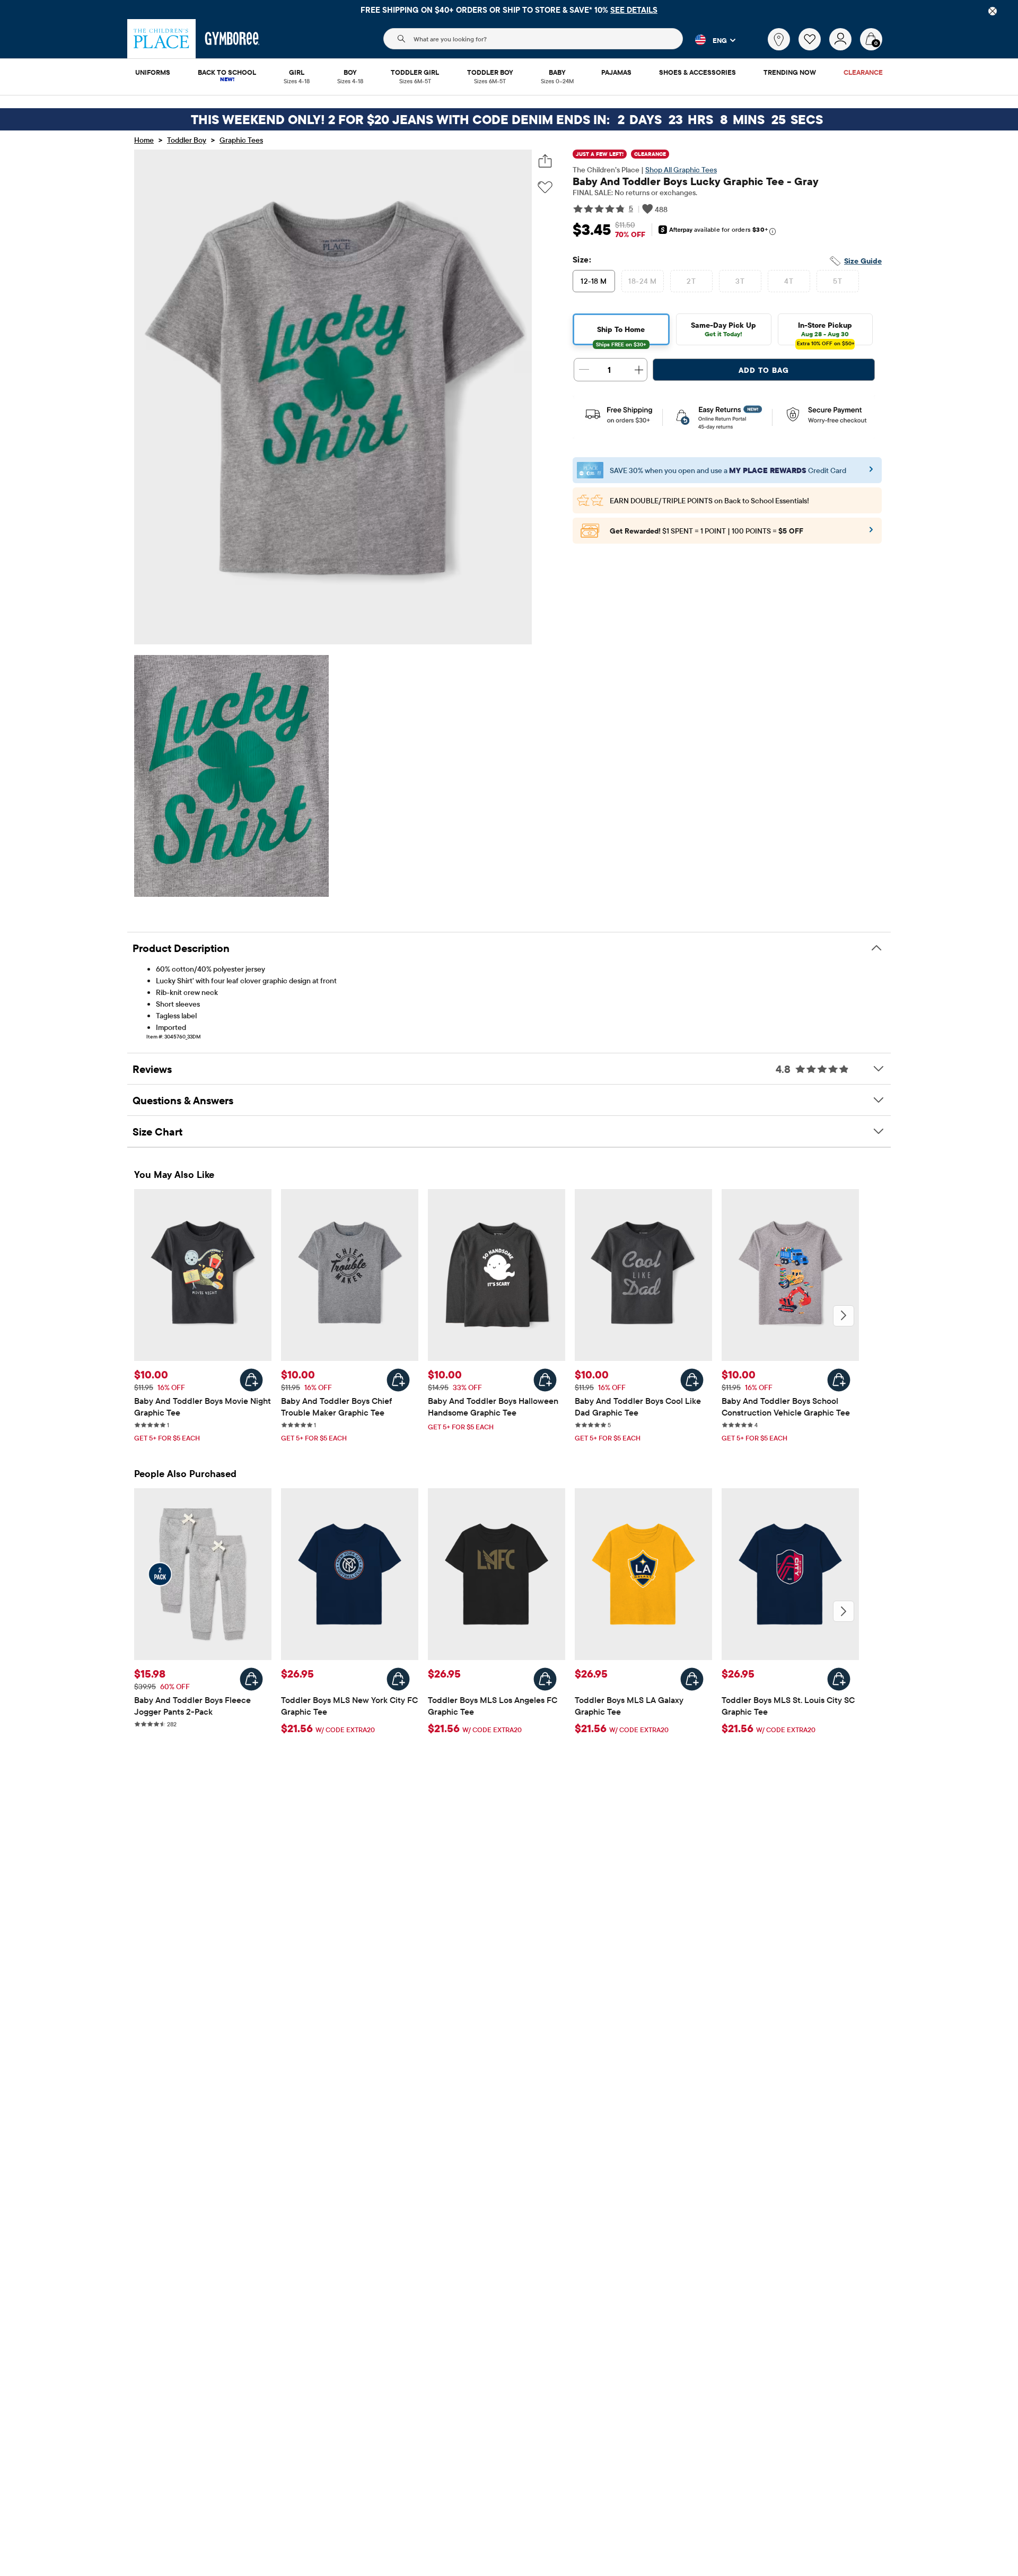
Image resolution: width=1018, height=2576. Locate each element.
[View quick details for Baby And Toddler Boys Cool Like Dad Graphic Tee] (692, 1380)
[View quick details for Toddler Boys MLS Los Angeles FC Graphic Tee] (545, 1679)
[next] (844, 1316)
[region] (509, 10)
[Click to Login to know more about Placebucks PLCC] (871, 533)
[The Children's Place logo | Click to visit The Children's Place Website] (161, 39)
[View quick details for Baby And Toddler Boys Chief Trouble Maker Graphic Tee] (398, 1380)
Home (144, 140)
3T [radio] (740, 281)
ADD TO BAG (764, 370)
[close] (993, 11)
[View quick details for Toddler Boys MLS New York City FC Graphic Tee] (398, 1679)
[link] (779, 39)
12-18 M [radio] (594, 281)
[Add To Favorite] (545, 187)
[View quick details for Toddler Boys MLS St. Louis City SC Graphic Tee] (839, 1679)
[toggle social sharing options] (545, 161)
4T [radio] (789, 281)
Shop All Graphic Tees (681, 170)
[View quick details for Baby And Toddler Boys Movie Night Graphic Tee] (251, 1380)
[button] (709, 40)
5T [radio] (837, 281)
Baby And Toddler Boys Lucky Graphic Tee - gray (696, 181)
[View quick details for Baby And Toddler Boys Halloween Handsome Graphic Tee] (545, 1380)
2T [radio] (691, 281)
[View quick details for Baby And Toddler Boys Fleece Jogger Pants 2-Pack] (251, 1679)
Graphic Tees (241, 140)
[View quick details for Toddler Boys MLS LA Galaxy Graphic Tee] (692, 1679)
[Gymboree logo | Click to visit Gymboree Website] (232, 39)
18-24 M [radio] (642, 281)
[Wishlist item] (814, 48)
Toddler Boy (187, 140)
